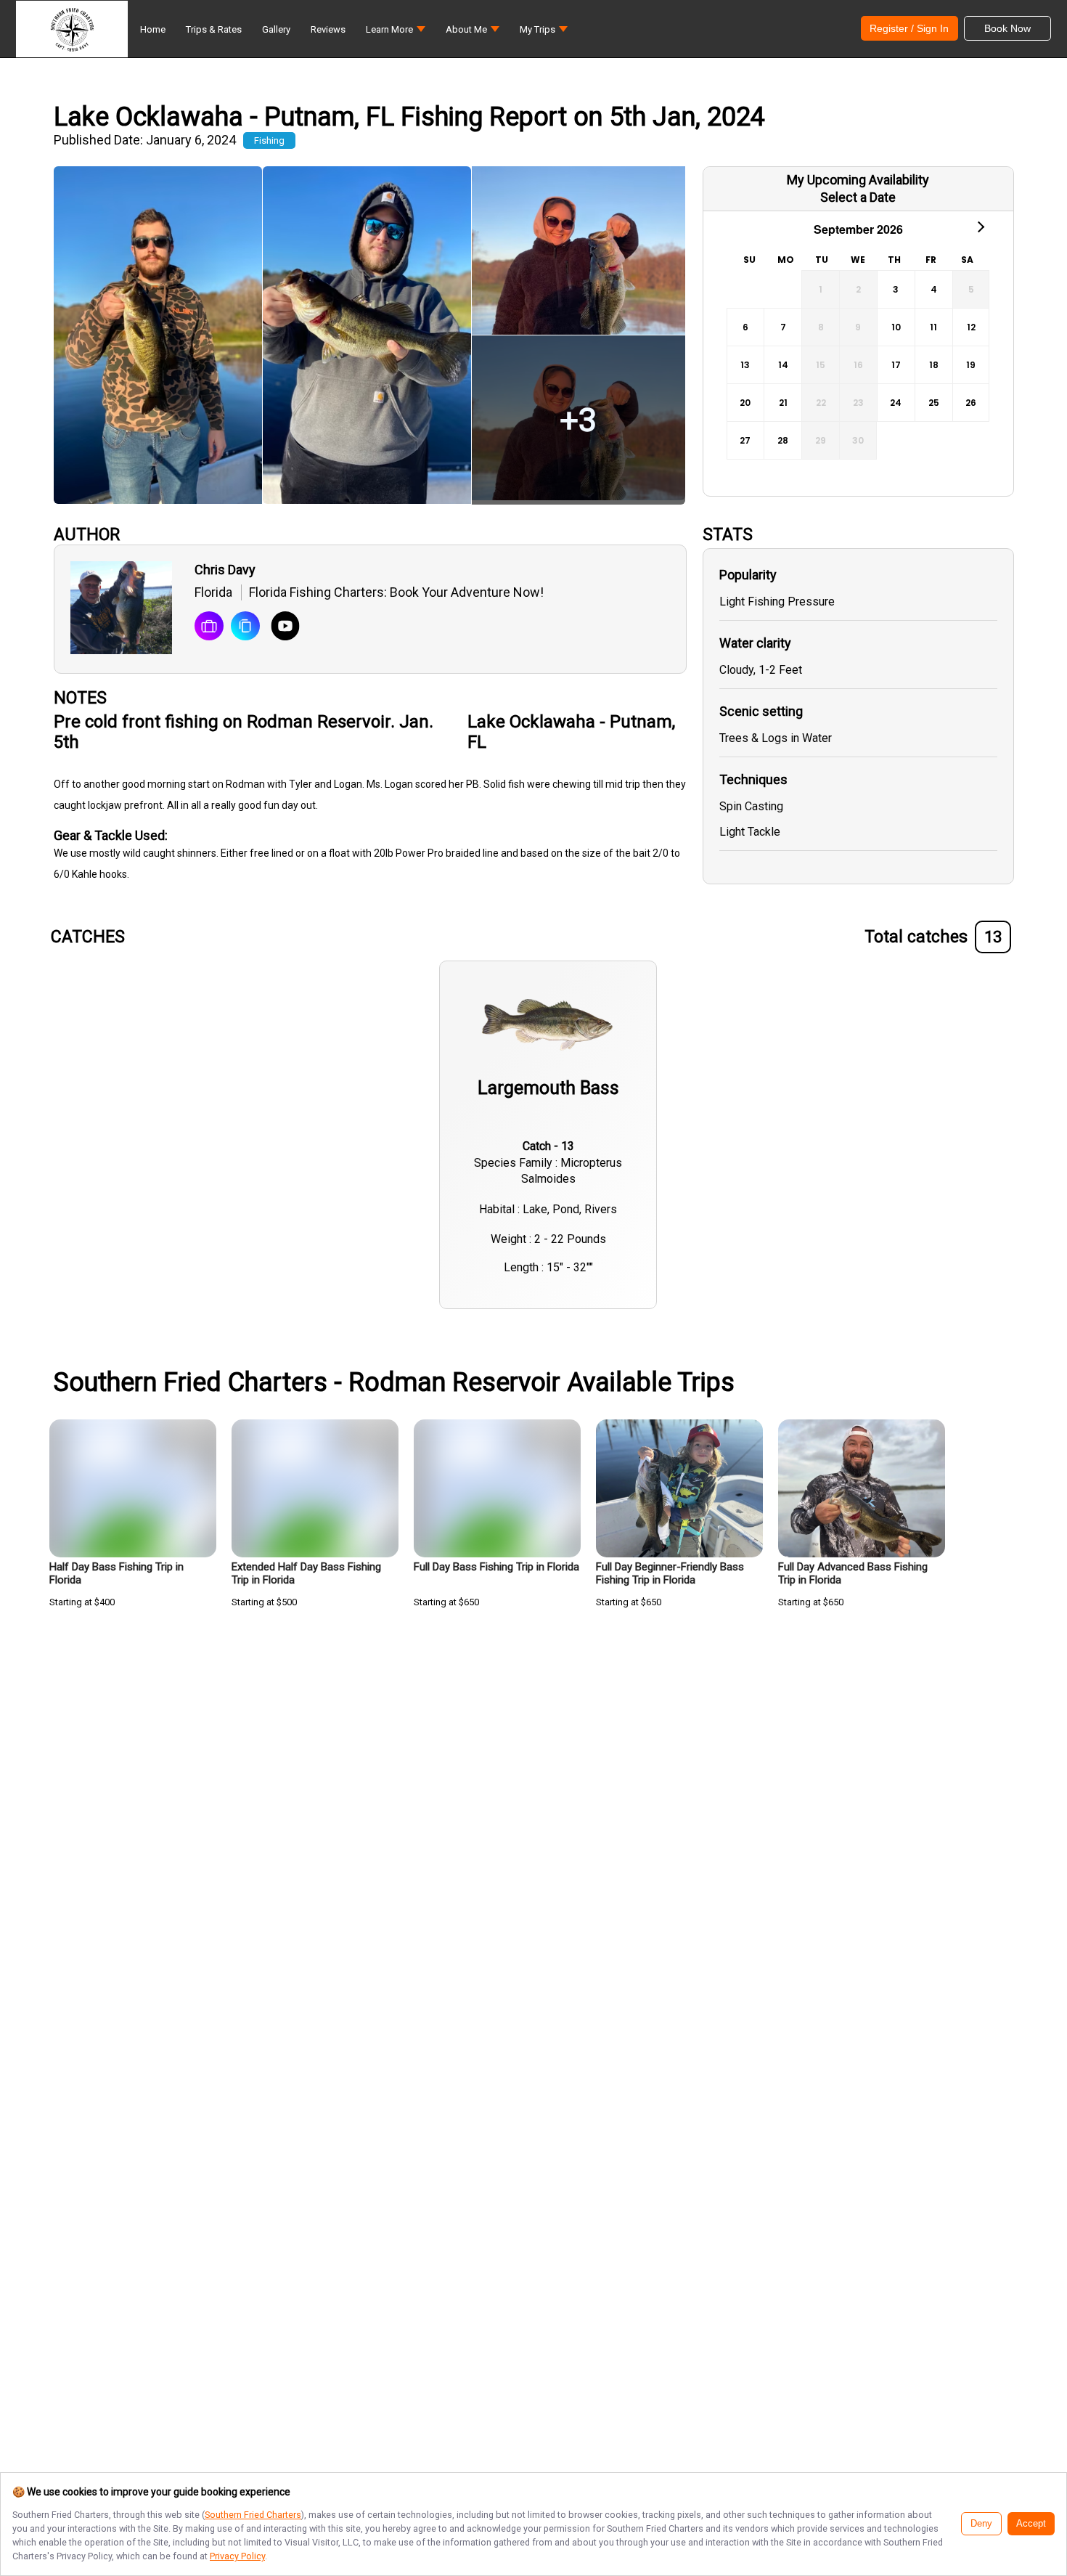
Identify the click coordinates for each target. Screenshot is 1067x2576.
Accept (1031, 2524)
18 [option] (934, 365)
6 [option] (745, 327)
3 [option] (896, 289)
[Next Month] (980, 226)
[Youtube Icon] (280, 627)
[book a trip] (209, 627)
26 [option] (971, 403)
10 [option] (896, 327)
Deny (981, 2524)
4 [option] (934, 289)
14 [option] (783, 365)
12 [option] (971, 327)
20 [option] (745, 403)
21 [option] (783, 403)
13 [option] (745, 365)
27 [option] (745, 440)
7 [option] (783, 327)
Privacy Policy (237, 2556)
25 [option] (934, 403)
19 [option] (971, 365)
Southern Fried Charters (253, 2515)
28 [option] (783, 440)
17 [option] (896, 365)
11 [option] (933, 327)
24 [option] (896, 403)
